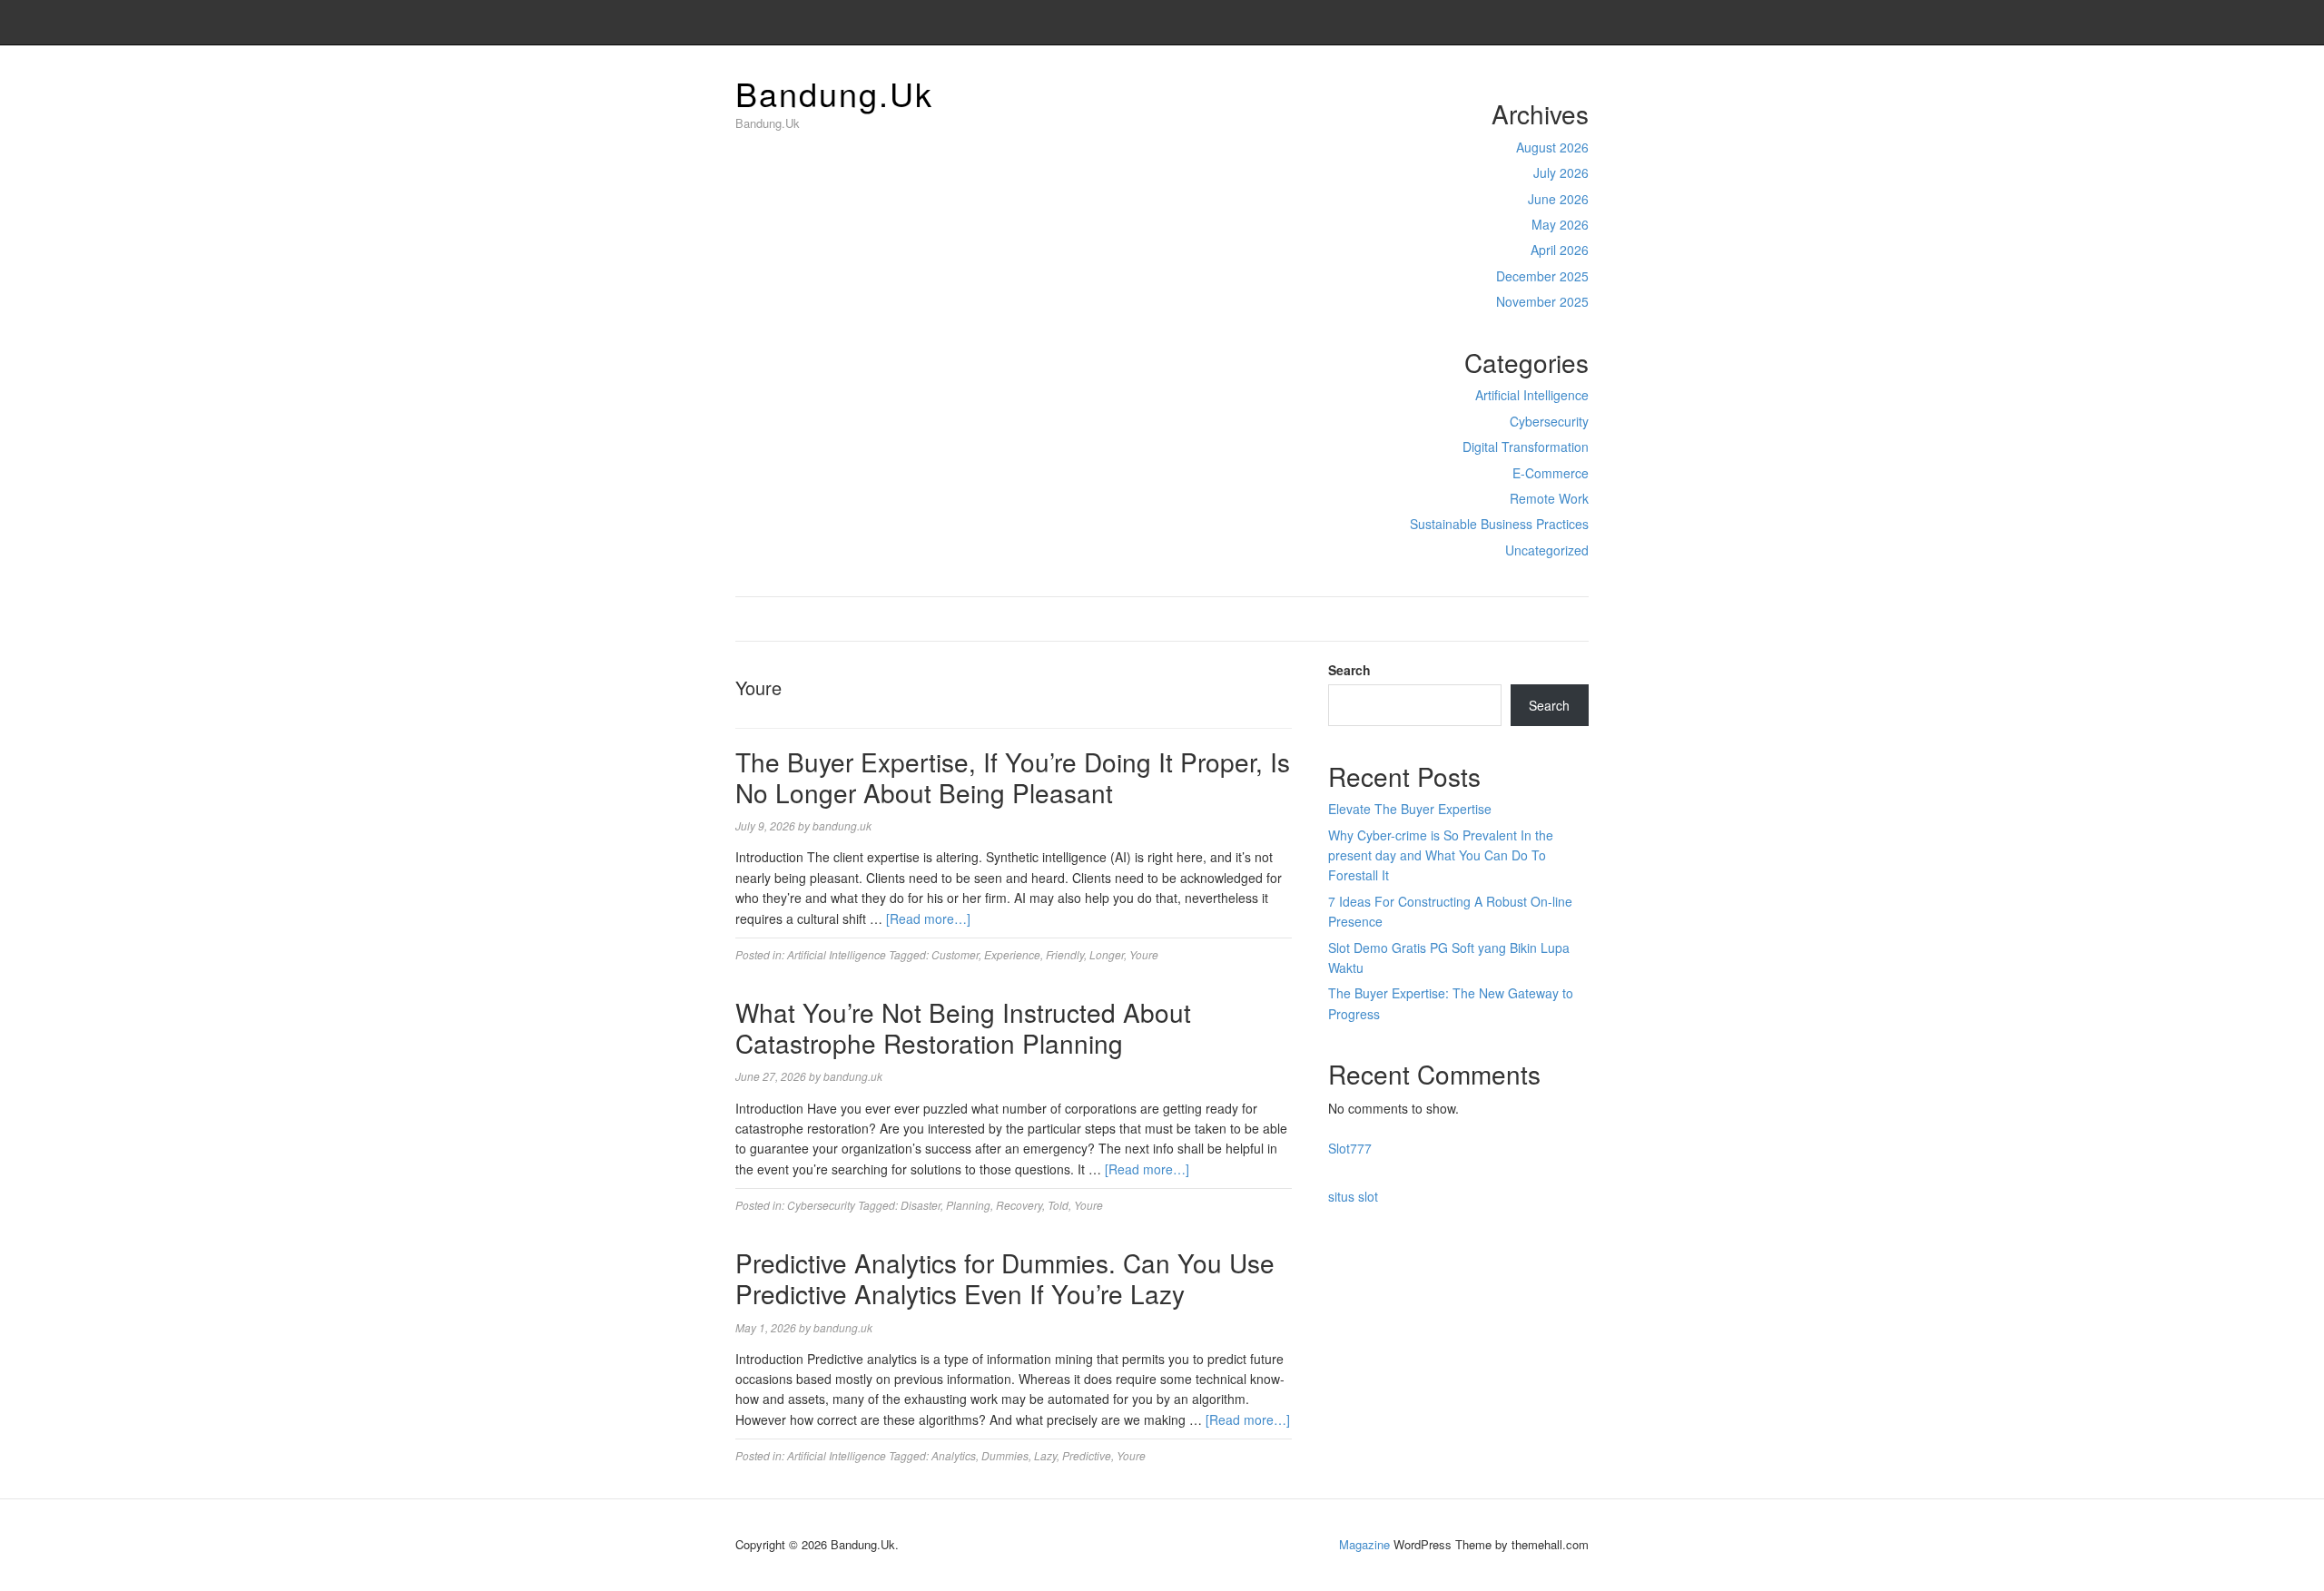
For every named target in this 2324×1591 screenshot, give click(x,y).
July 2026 (1561, 172)
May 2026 (1560, 224)
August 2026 (1552, 147)
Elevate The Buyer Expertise (1410, 809)
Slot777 (1350, 1148)
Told (1058, 1205)
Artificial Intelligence (1532, 395)
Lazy (1045, 1455)
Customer (955, 954)
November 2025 (1542, 301)
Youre (1144, 954)
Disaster (921, 1205)
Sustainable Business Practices (1499, 524)
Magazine (1364, 1544)
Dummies (1005, 1455)
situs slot (1353, 1196)
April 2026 (1560, 250)
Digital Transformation (1526, 447)
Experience (1012, 954)
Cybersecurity (1549, 421)
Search (1349, 670)
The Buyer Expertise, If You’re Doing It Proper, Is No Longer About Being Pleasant (1013, 777)
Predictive (1087, 1455)
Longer (1107, 954)
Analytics (954, 1455)
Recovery (1019, 1205)
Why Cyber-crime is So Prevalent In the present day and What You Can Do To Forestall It (1441, 855)
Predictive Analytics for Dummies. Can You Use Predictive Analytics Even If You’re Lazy (1005, 1278)
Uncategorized (1547, 550)
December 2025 (1542, 276)
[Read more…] (928, 918)
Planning (968, 1205)
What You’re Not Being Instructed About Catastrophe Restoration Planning (963, 1027)
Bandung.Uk (834, 93)
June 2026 (1558, 199)
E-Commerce (1551, 473)
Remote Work (1549, 498)
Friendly (1065, 954)
